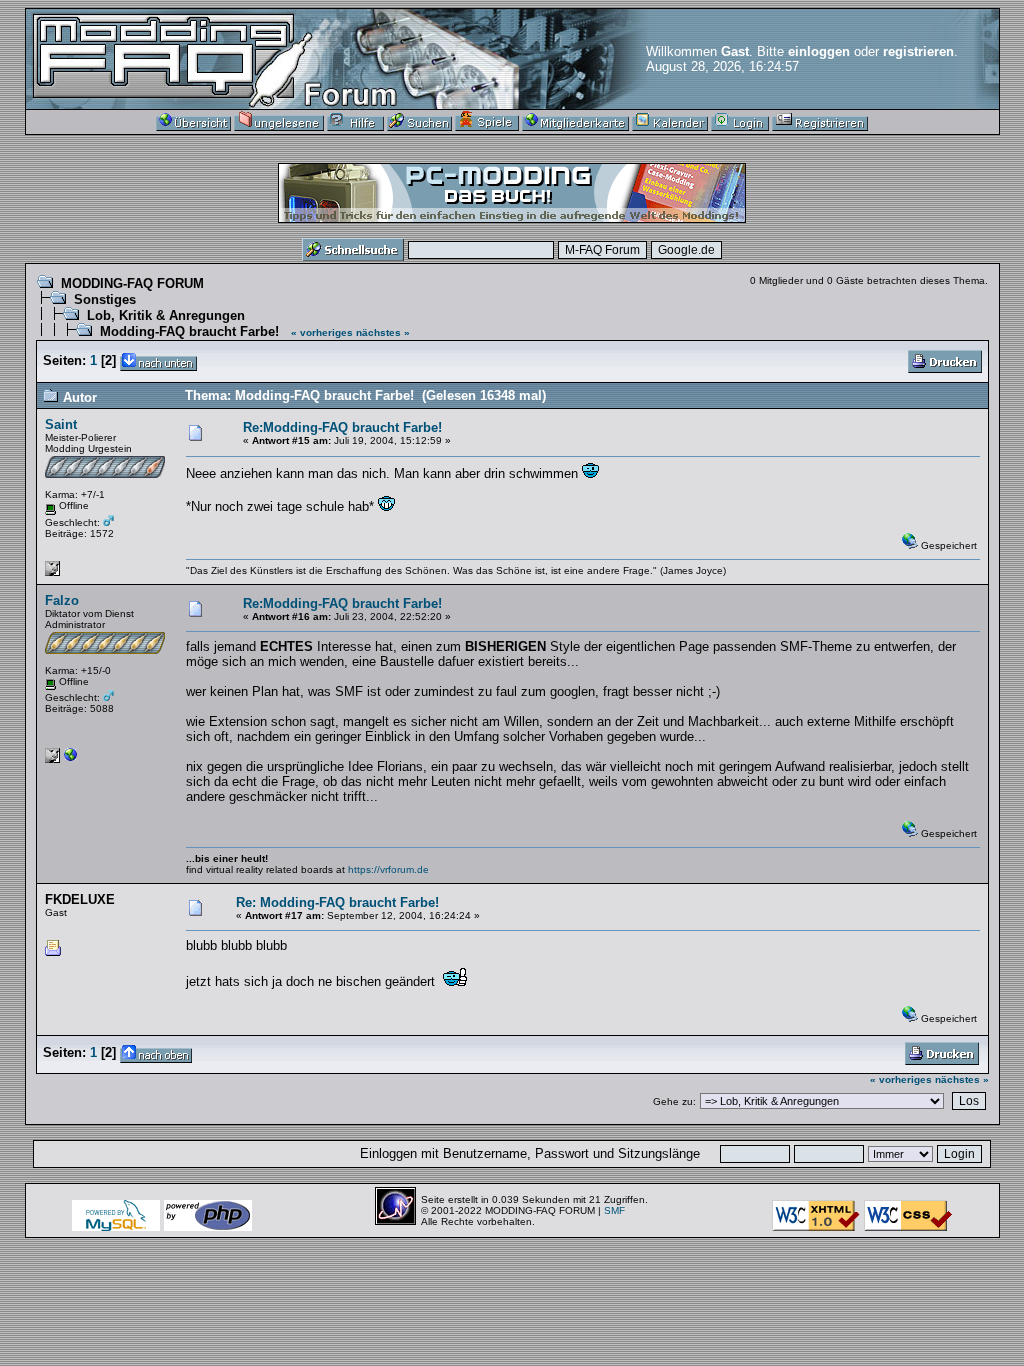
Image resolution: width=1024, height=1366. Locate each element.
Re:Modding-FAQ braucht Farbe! (342, 427)
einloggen (819, 51)
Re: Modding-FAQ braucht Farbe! (337, 902)
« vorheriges (322, 332)
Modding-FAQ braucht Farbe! (189, 331)
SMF (614, 1210)
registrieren (918, 51)
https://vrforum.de (388, 869)
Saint (61, 424)
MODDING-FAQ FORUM (132, 283)
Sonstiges (105, 299)
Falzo (62, 600)
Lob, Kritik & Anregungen (166, 315)
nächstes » (383, 332)
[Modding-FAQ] (71, 759)
